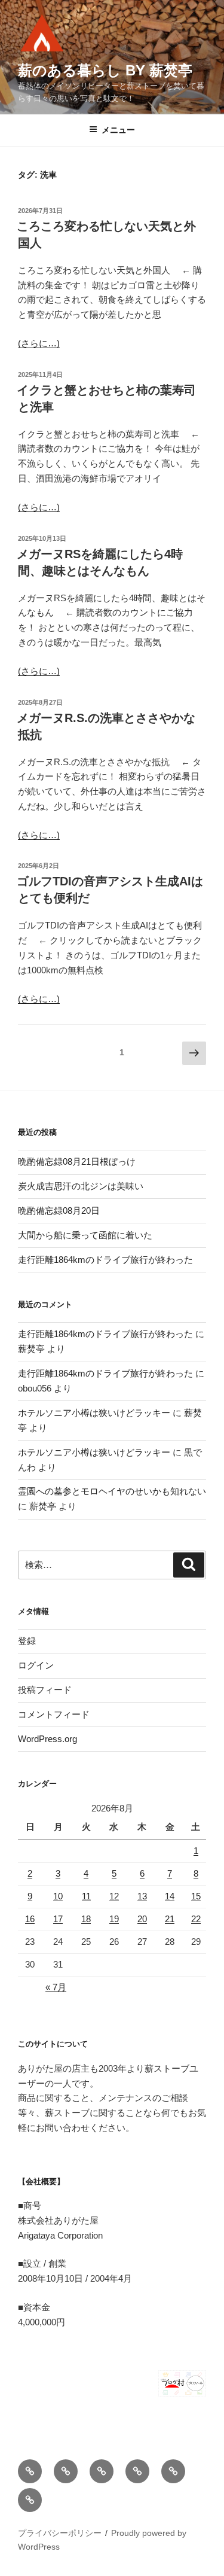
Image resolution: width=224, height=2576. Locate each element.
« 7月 (56, 1987)
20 (142, 1919)
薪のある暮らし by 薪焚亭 (105, 70)
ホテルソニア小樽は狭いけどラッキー (94, 1413)
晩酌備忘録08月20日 (59, 1211)
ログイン (36, 1665)
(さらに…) (39, 343)
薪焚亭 (31, 1349)
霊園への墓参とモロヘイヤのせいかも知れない (112, 1491)
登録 (27, 1641)
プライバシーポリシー (60, 2533)
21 (170, 1919)
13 (142, 1896)
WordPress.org (47, 1739)
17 (58, 1919)
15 (196, 1896)
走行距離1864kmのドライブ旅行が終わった (105, 1260)
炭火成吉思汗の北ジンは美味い (81, 1186)
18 (86, 1919)
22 (196, 1919)
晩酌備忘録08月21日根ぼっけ (77, 1161)
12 (114, 1896)
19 (114, 1919)
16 (30, 1919)
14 (170, 1896)
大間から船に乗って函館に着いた (85, 1235)
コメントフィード (54, 1714)
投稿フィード (45, 1690)
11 (86, 1896)
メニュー (118, 130)
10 (58, 1896)
